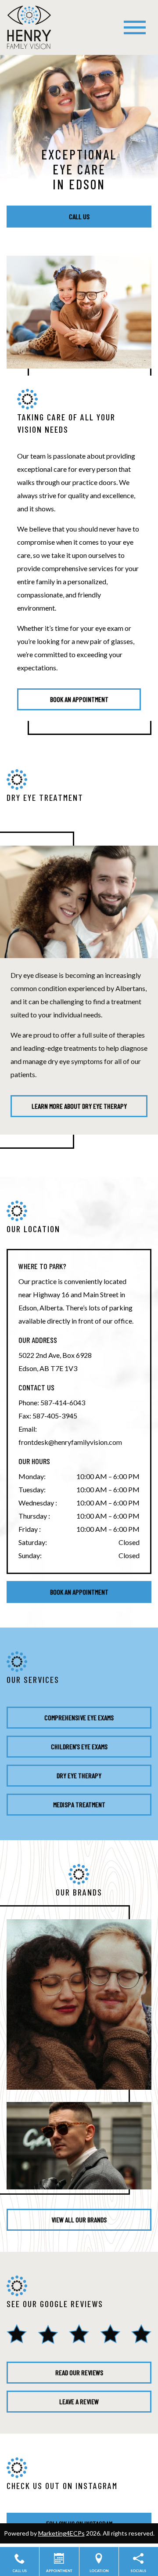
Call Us (79, 216)
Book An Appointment (79, 1592)
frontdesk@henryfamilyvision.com (70, 1442)
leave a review (79, 2401)
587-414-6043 (63, 1402)
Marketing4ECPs (61, 2533)
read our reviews (79, 2372)
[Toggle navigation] (135, 27)
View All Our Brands (79, 2220)
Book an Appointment (79, 699)
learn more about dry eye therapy (79, 1106)
